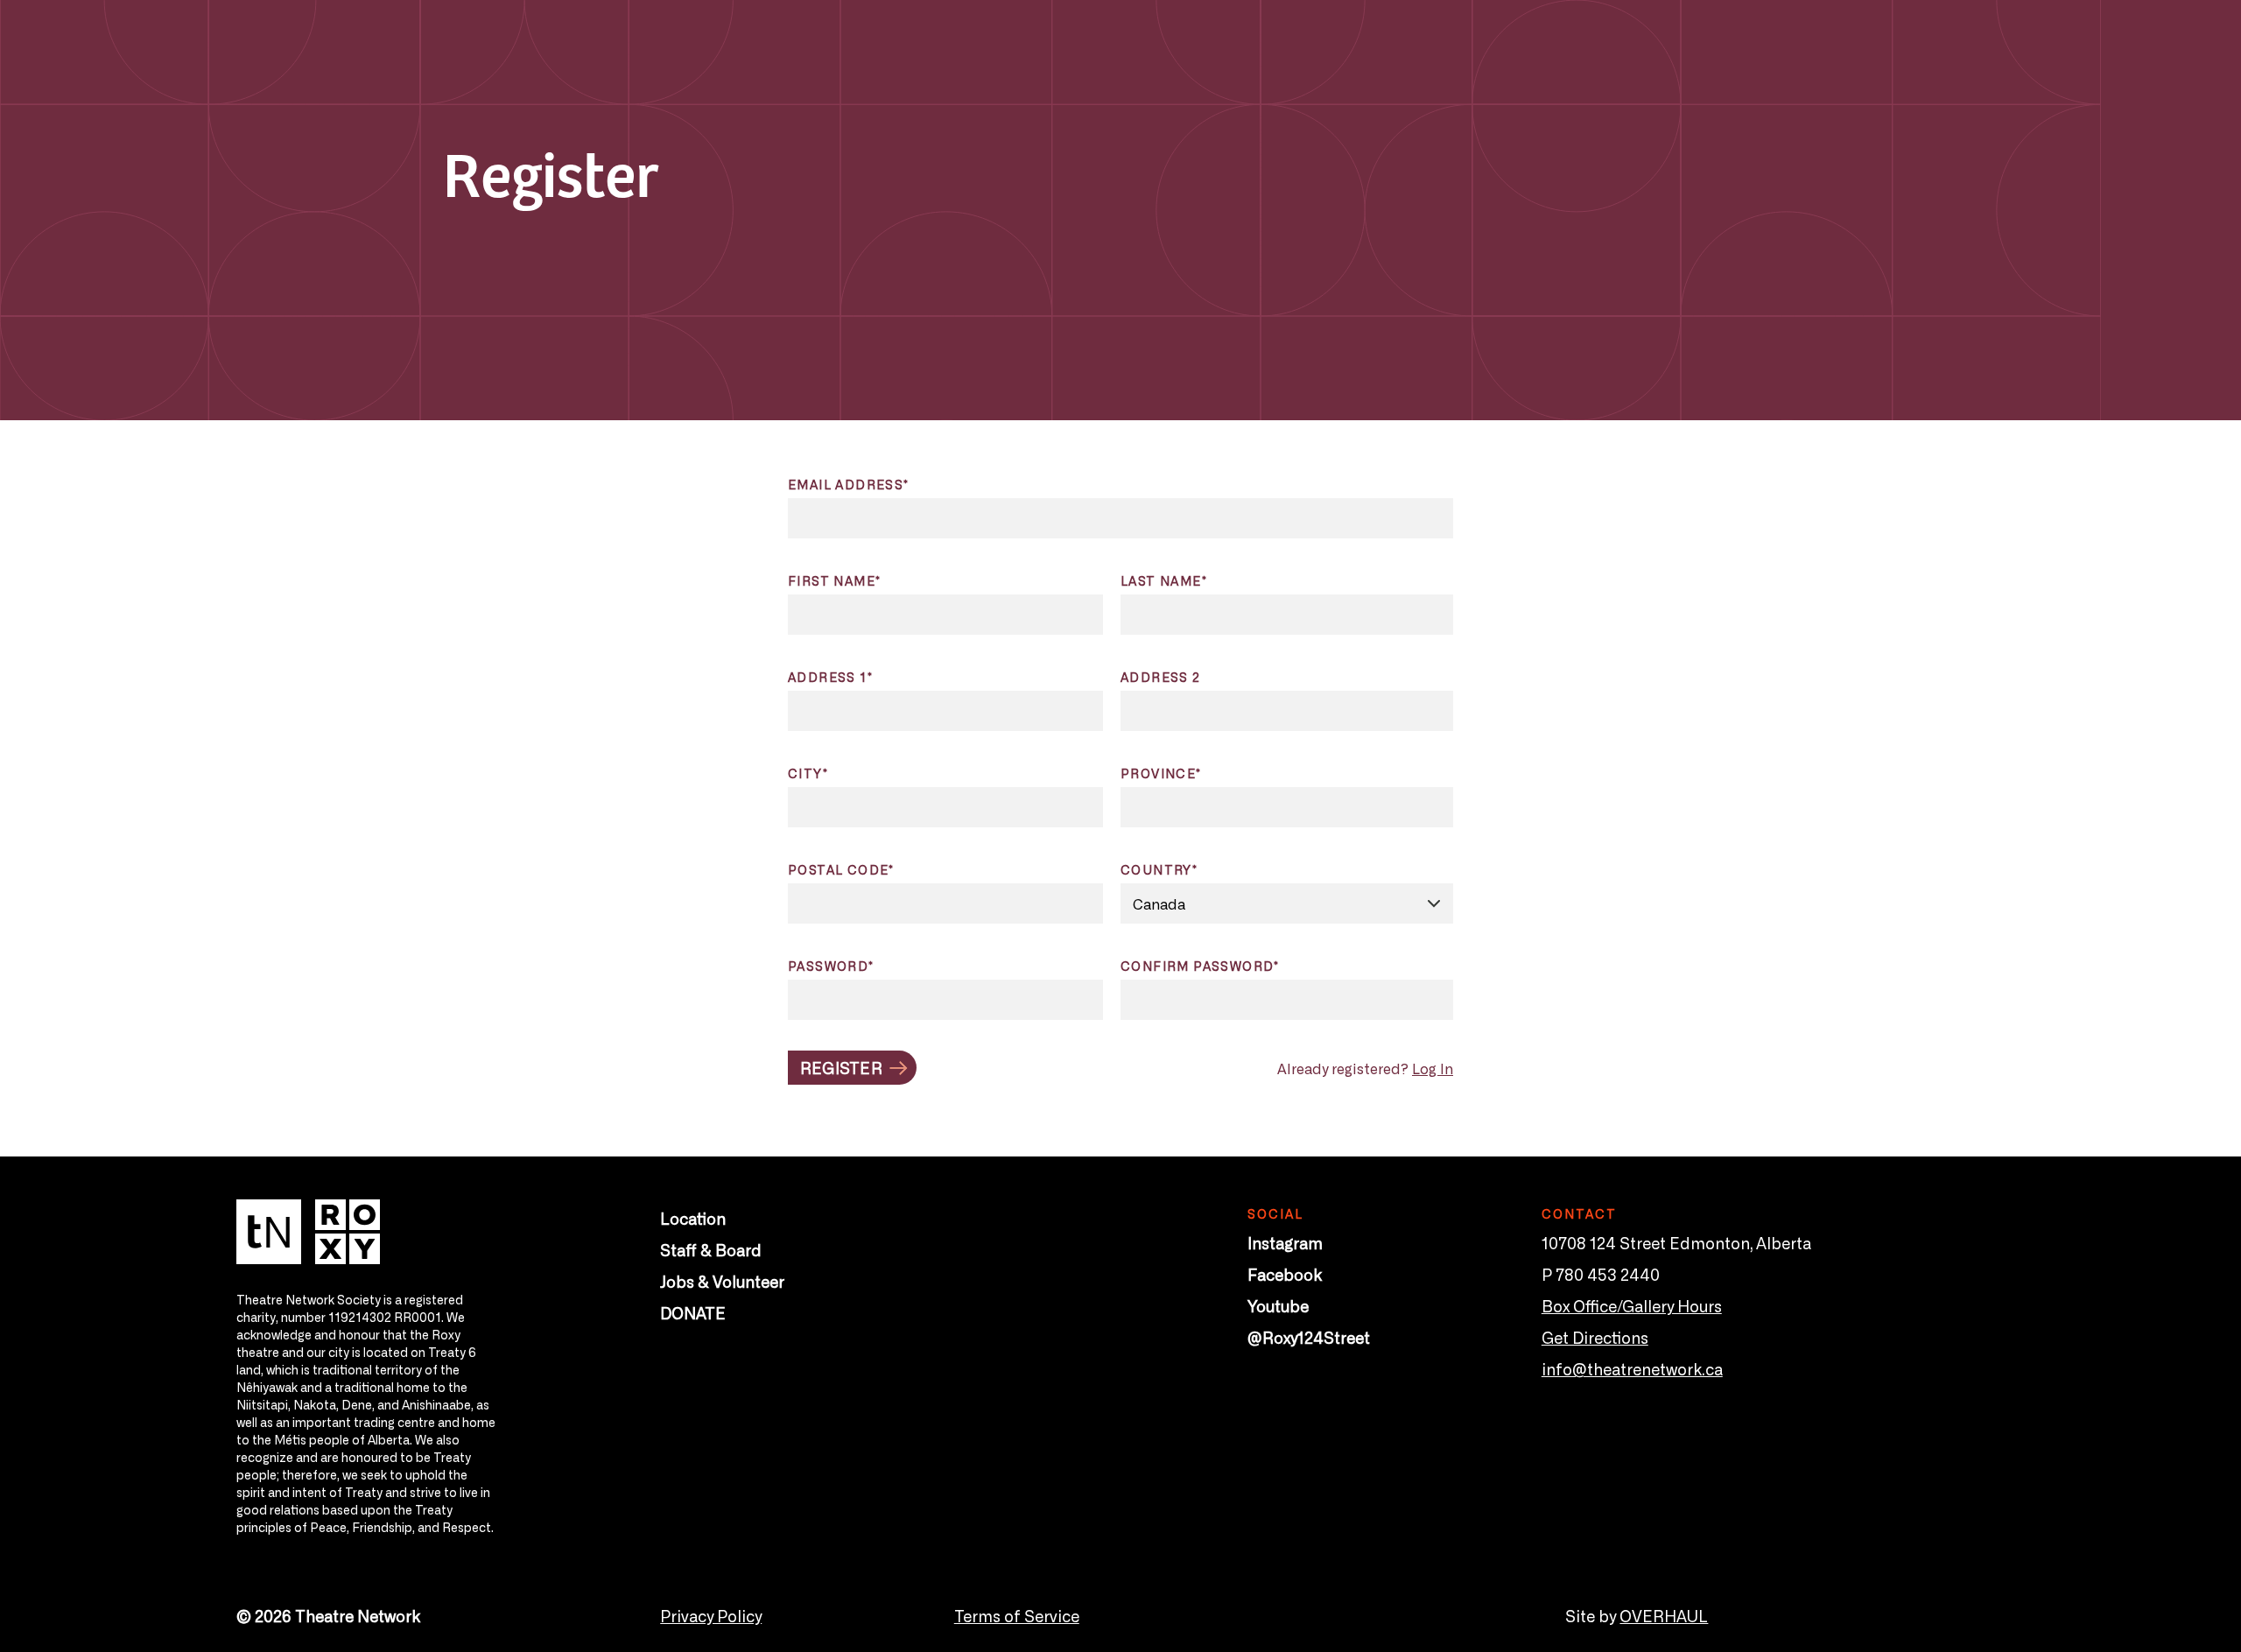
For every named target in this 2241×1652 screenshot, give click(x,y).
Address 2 (1161, 677)
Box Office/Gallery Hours (1632, 1305)
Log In (1433, 1068)
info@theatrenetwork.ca (1632, 1368)
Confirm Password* (1200, 966)
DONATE (693, 1312)
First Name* (834, 580)
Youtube (1278, 1305)
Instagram (1285, 1242)
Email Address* (849, 484)
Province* (1161, 773)
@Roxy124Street (1309, 1337)
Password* (831, 966)
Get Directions (1595, 1337)
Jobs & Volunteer (722, 1281)
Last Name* (1164, 580)
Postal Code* (841, 869)
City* (808, 773)
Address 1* (830, 677)
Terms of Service (1017, 1615)
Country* (1159, 869)
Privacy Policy (711, 1615)
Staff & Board (711, 1249)
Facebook (1285, 1274)
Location (693, 1218)
